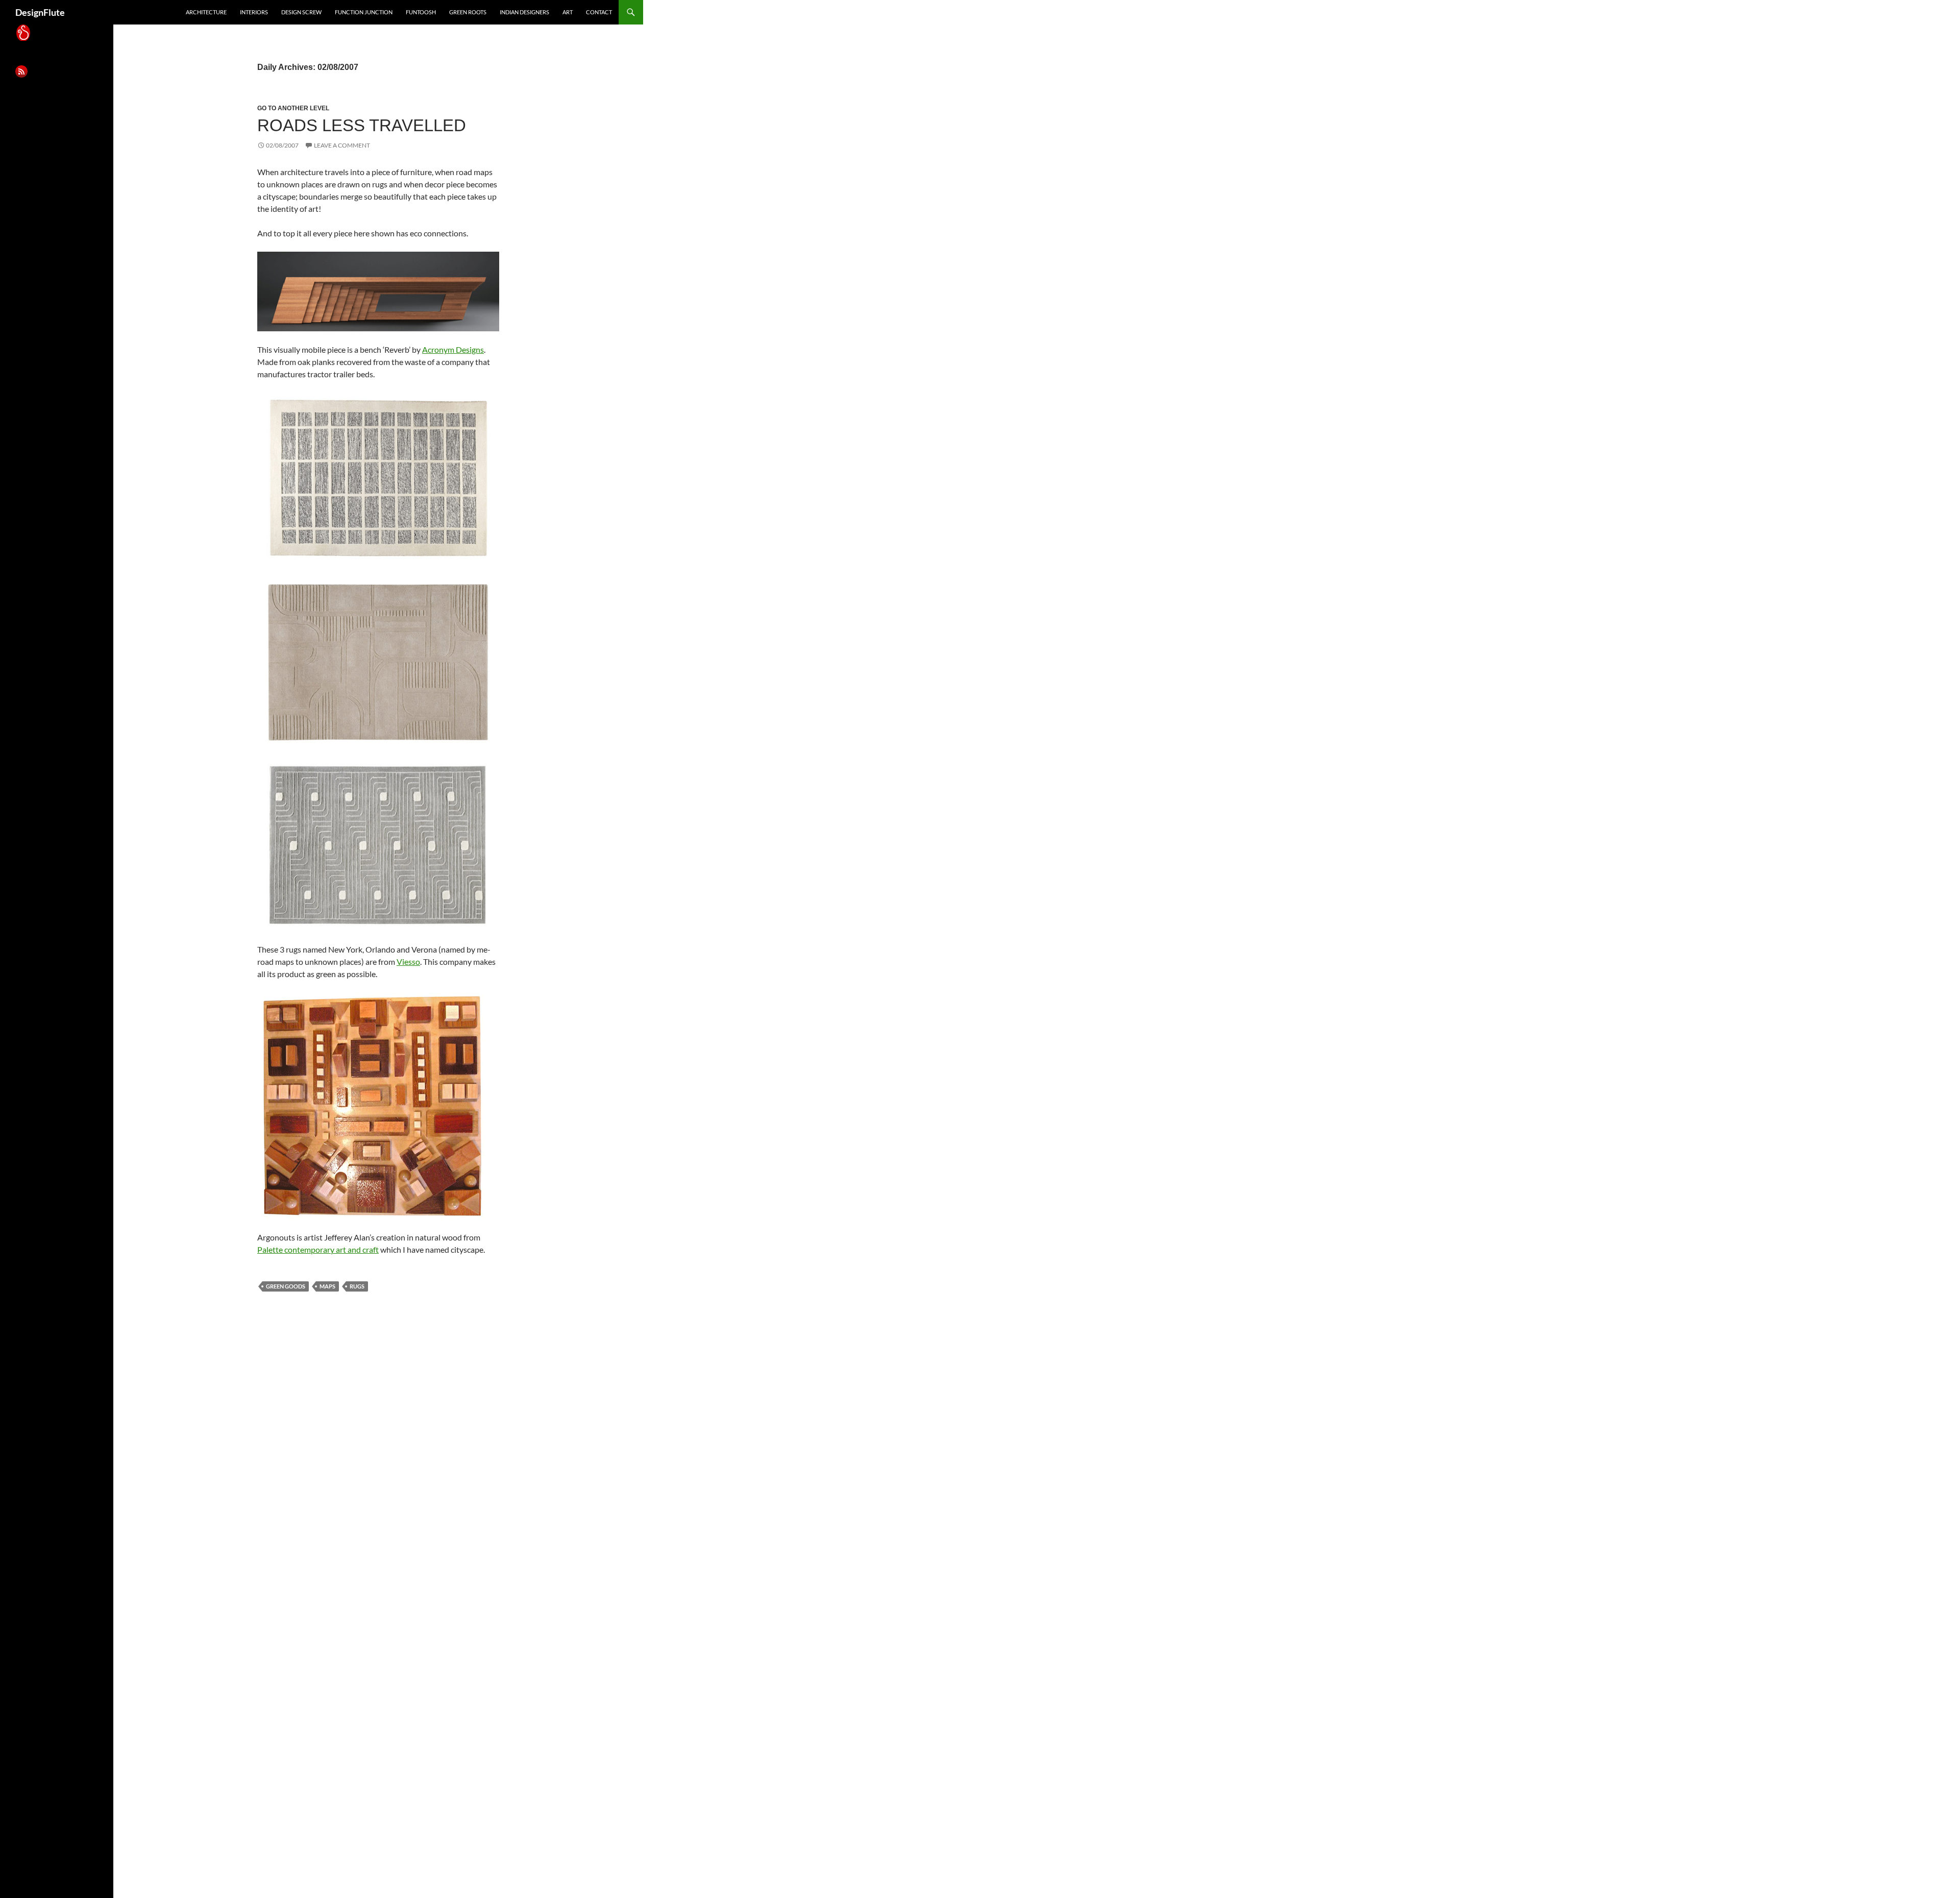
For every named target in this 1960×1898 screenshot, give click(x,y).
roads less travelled (362, 125)
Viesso (408, 962)
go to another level (293, 108)
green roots (468, 12)
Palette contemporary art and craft (318, 1249)
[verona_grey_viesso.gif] (378, 844)
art (568, 12)
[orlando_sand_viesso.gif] (378, 661)
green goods (286, 1286)
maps (327, 1286)
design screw (301, 12)
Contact (599, 12)
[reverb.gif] (378, 290)
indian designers (524, 12)
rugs (357, 1286)
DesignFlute (40, 12)
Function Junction (364, 12)
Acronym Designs (453, 349)
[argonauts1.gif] (372, 1104)
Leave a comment (342, 145)
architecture (206, 12)
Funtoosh (421, 12)
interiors (254, 12)
